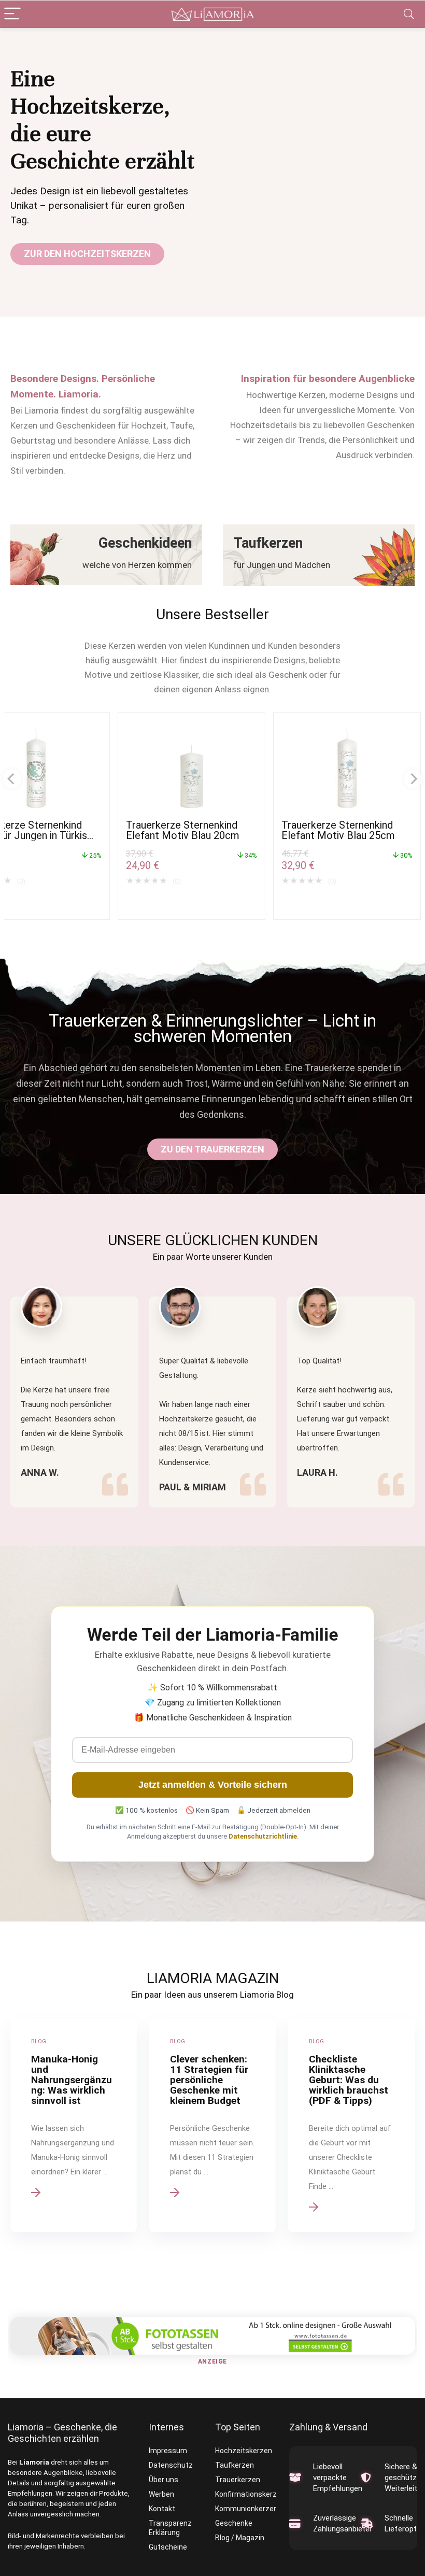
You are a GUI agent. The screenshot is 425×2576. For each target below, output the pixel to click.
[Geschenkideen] (106, 555)
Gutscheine (168, 2547)
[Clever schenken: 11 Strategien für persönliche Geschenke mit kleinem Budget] (212, 2125)
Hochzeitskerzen (244, 2451)
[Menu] (12, 14)
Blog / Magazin (240, 2538)
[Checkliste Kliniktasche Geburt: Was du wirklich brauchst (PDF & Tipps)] (351, 2125)
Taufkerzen (235, 2465)
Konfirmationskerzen (250, 2494)
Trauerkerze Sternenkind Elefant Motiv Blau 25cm (338, 830)
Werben (161, 2494)
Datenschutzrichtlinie (263, 1836)
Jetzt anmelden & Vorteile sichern (213, 1785)
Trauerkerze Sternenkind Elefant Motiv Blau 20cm (183, 830)
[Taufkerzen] (319, 555)
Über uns (164, 2480)
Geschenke (234, 2523)
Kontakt (162, 2509)
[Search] (409, 14)
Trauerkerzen (238, 2480)
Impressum (168, 2451)
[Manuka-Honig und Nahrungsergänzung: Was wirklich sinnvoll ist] (74, 2125)
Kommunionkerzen (246, 2509)
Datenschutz (171, 2465)
